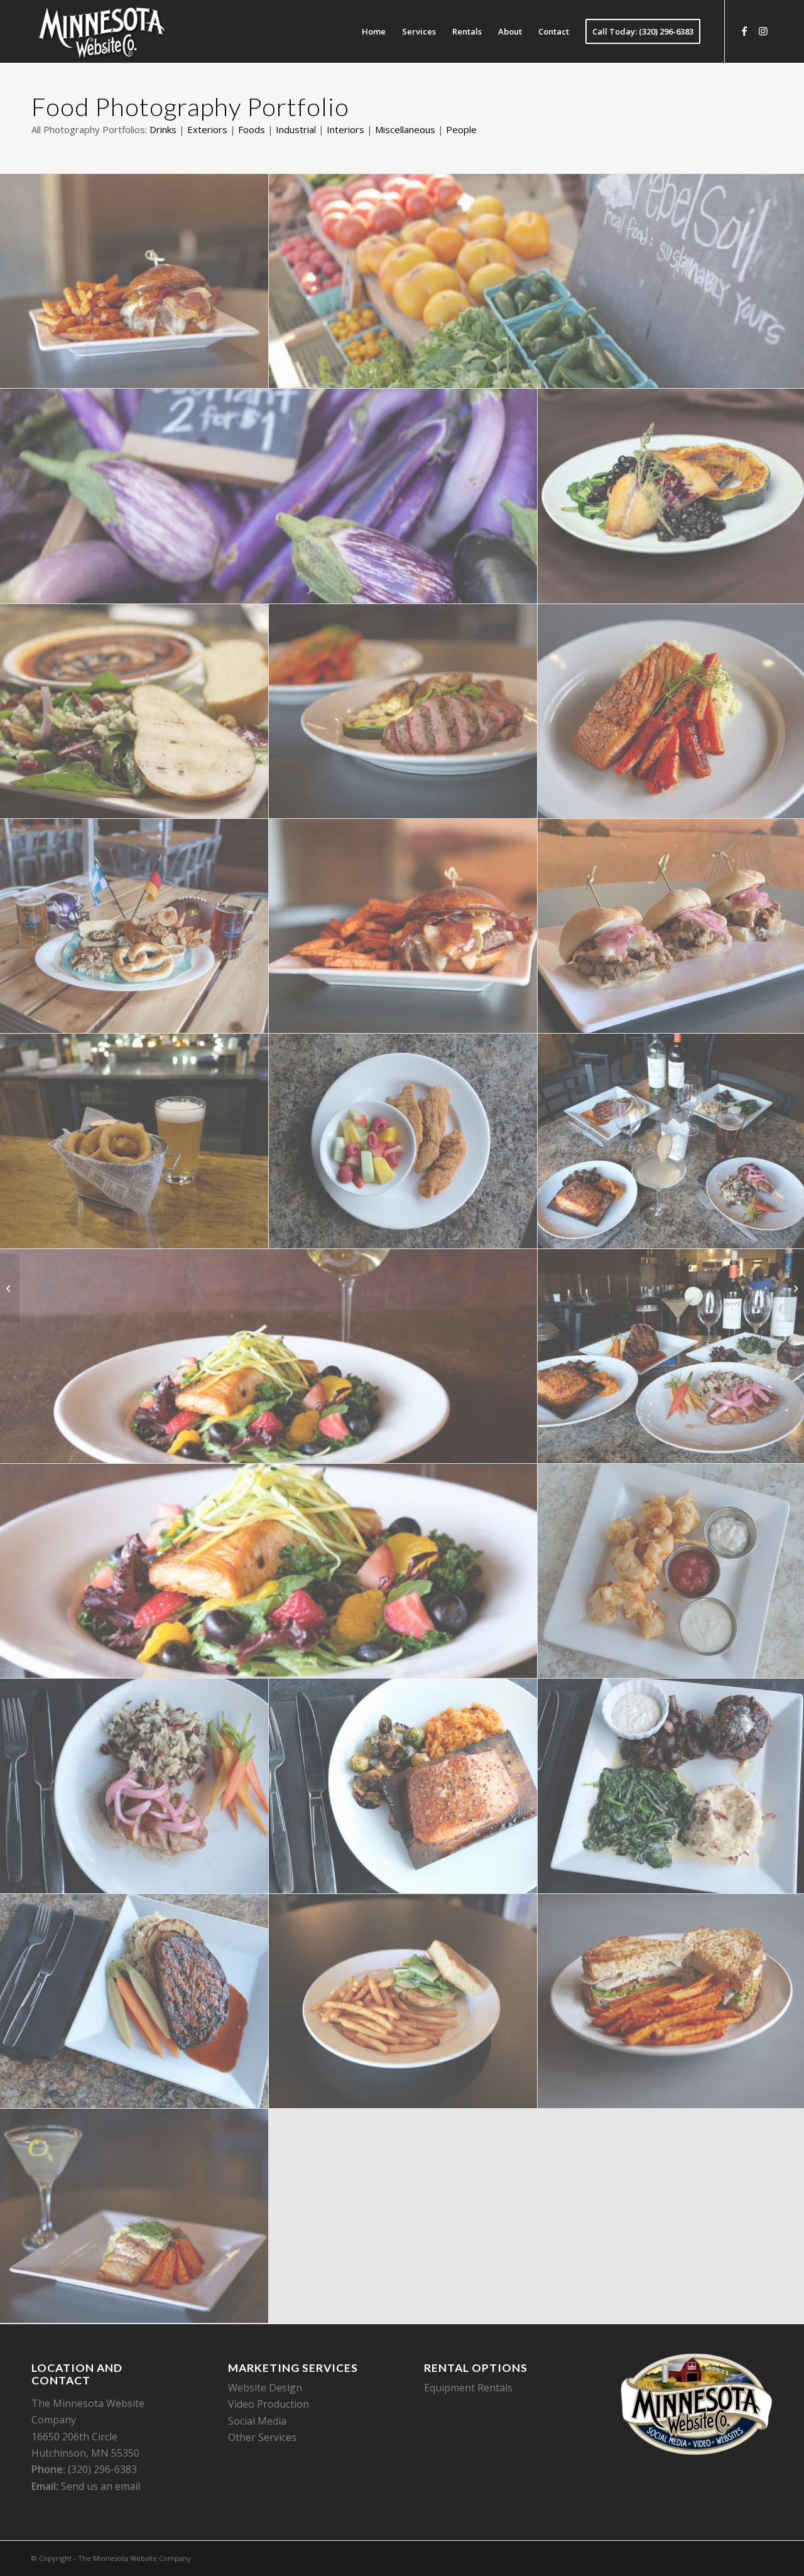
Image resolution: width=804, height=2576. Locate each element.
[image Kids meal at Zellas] (403, 1141)
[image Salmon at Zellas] (134, 2216)
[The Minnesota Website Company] (101, 31)
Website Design (265, 2388)
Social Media (257, 2421)
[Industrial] (794, 1288)
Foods (252, 129)
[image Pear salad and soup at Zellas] (134, 712)
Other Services (262, 2437)
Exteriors (207, 129)
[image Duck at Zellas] (134, 1786)
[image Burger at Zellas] (134, 281)
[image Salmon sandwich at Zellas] (403, 2001)
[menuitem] (374, 31)
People (461, 129)
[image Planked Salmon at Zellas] (403, 1786)
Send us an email (100, 2486)
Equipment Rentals (468, 2388)
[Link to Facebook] (744, 31)
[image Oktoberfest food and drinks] (134, 926)
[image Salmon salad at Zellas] (269, 1356)
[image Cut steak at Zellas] (403, 712)
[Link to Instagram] (763, 31)
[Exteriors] (10, 1288)
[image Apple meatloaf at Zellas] (134, 2001)
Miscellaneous (405, 129)
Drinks (163, 129)
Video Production (269, 2404)
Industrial (296, 129)
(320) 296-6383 (102, 2469)
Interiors (345, 129)
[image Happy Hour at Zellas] (134, 1141)
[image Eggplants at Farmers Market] (269, 496)
